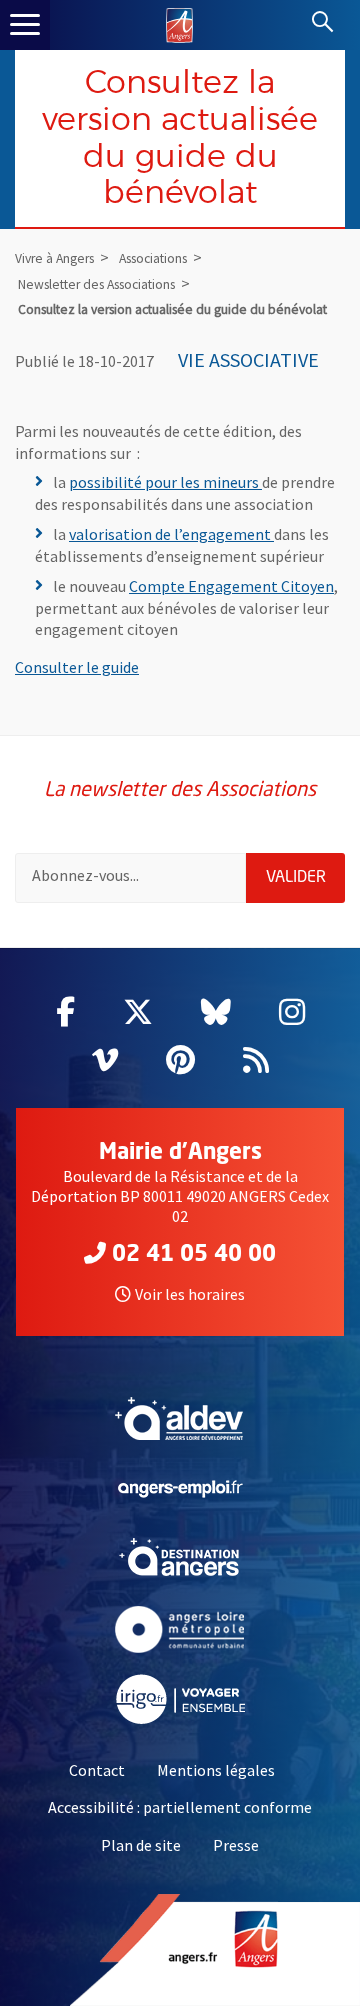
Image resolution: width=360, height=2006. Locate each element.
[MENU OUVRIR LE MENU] (25, 25)
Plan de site (141, 1845)
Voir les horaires (190, 1294)
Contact (97, 1770)
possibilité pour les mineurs (165, 482)
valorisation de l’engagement (171, 534)
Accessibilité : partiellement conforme (180, 1807)
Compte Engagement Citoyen (231, 586)
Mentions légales (216, 1770)
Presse (236, 1845)
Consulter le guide (77, 667)
